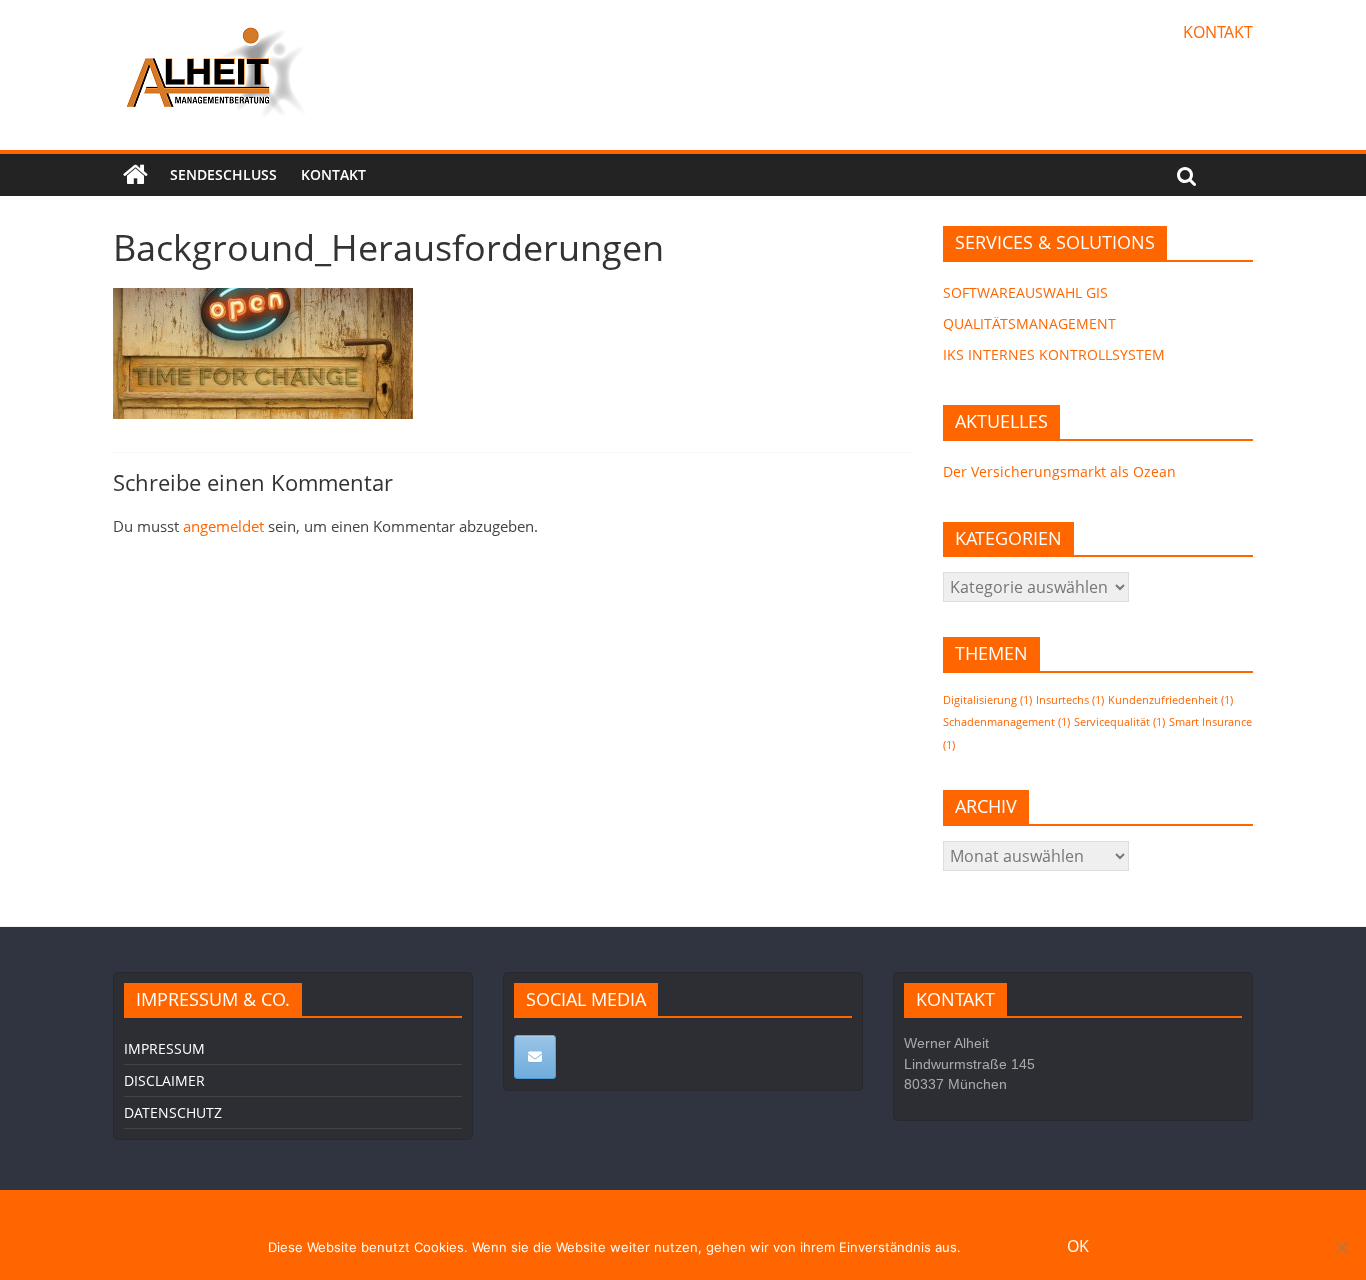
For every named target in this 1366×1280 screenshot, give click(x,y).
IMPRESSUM (164, 1048)
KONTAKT (1218, 32)
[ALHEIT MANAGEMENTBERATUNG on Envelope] (535, 1057)
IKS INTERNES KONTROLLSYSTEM (1054, 354)
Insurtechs (1070, 700)
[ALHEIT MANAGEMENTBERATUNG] (135, 175)
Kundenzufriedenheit (1170, 700)
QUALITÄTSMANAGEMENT (1029, 323)
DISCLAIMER (164, 1080)
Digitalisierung (987, 700)
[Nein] (1341, 1247)
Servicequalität (1119, 722)
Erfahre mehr (1006, 1247)
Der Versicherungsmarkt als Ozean (1059, 471)
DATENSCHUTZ (173, 1112)
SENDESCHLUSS (223, 174)
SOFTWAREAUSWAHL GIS (1025, 292)
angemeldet (223, 526)
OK (1078, 1246)
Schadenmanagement (1006, 722)
